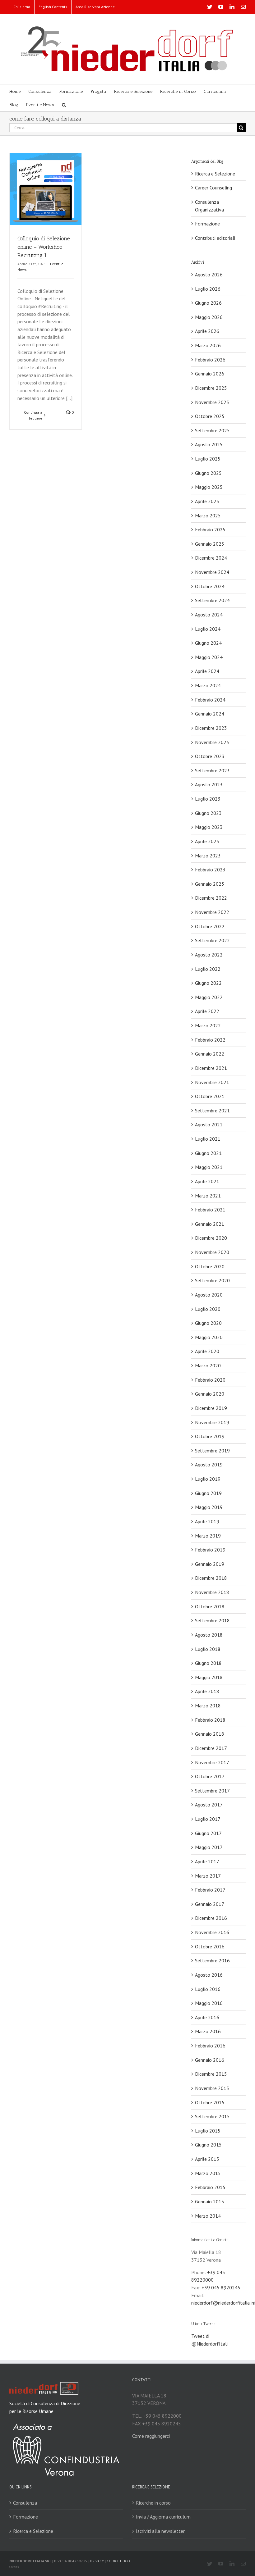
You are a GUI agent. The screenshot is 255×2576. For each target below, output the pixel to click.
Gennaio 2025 (210, 544)
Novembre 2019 (212, 1422)
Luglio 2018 (208, 1649)
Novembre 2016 (212, 1932)
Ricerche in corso (153, 2503)
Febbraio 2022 (210, 1040)
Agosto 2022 (209, 955)
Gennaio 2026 (210, 374)
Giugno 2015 (208, 2145)
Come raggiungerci (151, 2436)
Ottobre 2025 (210, 416)
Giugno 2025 (208, 473)
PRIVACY (97, 2561)
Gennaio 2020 (210, 1394)
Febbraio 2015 (210, 2187)
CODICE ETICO (118, 2561)
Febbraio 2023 (210, 870)
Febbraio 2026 (210, 360)
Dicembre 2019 (211, 1408)
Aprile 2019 (207, 1521)
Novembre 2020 (212, 1252)
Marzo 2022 (208, 1025)
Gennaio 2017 (210, 1904)
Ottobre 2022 (210, 926)
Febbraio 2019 (210, 1550)
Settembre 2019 (212, 1451)
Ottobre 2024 (210, 586)
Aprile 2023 (207, 841)
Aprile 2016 (207, 2017)
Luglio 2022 (208, 969)
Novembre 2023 (212, 742)
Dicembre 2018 (211, 1578)
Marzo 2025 (208, 516)
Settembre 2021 (212, 1111)
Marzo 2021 (208, 1196)
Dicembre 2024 (211, 558)
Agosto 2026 (209, 275)
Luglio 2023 (208, 799)
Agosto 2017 (209, 1805)
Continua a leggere (33, 415)
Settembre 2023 (212, 770)
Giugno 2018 (208, 1663)
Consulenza (25, 2503)
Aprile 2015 (207, 2159)
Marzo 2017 (208, 1876)
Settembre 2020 (212, 1280)
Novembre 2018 (212, 1592)
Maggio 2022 (209, 997)
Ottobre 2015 (210, 2102)
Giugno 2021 (208, 1153)
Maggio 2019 (209, 1507)
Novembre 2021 (212, 1082)
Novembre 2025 (212, 402)
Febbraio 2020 (210, 1380)
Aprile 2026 (207, 331)
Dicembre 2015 (211, 2074)
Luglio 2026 (208, 289)
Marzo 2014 (208, 2216)
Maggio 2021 (209, 1167)
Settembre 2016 (212, 1960)
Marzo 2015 (208, 2173)
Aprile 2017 (207, 1861)
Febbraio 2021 (210, 1210)
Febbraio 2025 (210, 529)
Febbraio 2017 (210, 1890)
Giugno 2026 (208, 303)
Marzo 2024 (208, 685)
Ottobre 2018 (210, 1606)
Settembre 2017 (212, 1791)
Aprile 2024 (207, 671)
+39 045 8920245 (221, 2288)
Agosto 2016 (209, 1975)
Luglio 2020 (208, 1309)
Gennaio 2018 (210, 1734)
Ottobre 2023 (210, 756)
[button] (64, 104)
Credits (14, 2567)
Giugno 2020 (208, 1323)
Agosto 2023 (209, 784)
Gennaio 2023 (210, 884)
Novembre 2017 (212, 1762)
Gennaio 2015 (210, 2201)
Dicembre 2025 (211, 388)
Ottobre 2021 (210, 1096)
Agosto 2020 (209, 1295)
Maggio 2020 (209, 1337)
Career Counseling (213, 188)
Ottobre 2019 (210, 1436)
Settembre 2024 (212, 600)
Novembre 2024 (212, 572)
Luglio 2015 (208, 2131)
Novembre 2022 (212, 912)
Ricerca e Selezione (215, 174)
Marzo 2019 (208, 1536)
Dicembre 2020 (211, 1238)
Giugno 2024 (208, 643)
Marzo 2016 (208, 2031)
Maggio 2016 (209, 2003)
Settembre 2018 (212, 1620)
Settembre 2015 (212, 2116)
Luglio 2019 (208, 1479)
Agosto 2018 (209, 1635)
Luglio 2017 (208, 1819)
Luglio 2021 (208, 1139)
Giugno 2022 (208, 983)
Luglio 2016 (208, 1989)
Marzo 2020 (208, 1365)
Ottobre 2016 (210, 1947)
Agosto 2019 (209, 1465)
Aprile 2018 (207, 1691)
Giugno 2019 (208, 1493)
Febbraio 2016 (210, 2046)
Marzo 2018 (208, 1706)
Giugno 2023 (208, 813)
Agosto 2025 (209, 444)
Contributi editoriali (215, 238)
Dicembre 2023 (211, 728)
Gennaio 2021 (210, 1224)
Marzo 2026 (208, 345)
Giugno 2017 (208, 1833)
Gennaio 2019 (210, 1564)
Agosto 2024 (209, 615)
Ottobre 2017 (210, 1776)
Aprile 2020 (207, 1351)
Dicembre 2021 (211, 1068)
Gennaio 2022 (210, 1054)
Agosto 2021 (209, 1124)
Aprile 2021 (207, 1181)
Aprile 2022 (207, 1011)
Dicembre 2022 (211, 898)
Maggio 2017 (209, 1847)
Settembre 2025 (212, 430)
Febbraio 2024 (210, 700)
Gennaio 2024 (210, 714)
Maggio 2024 (209, 657)
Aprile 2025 (207, 501)
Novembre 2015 (212, 2088)
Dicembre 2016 (211, 1918)
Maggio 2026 (209, 317)
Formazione (207, 224)
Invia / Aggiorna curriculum (163, 2517)
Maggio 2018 (209, 1677)
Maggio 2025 (209, 487)
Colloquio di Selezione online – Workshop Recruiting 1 (44, 247)
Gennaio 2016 (210, 2060)
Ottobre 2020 (210, 1266)
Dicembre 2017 (211, 1748)
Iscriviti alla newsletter (160, 2531)
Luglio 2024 (208, 629)
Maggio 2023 (209, 827)
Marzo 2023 (208, 856)
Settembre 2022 (212, 940)
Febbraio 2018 (210, 1720)
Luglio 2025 (208, 459)
